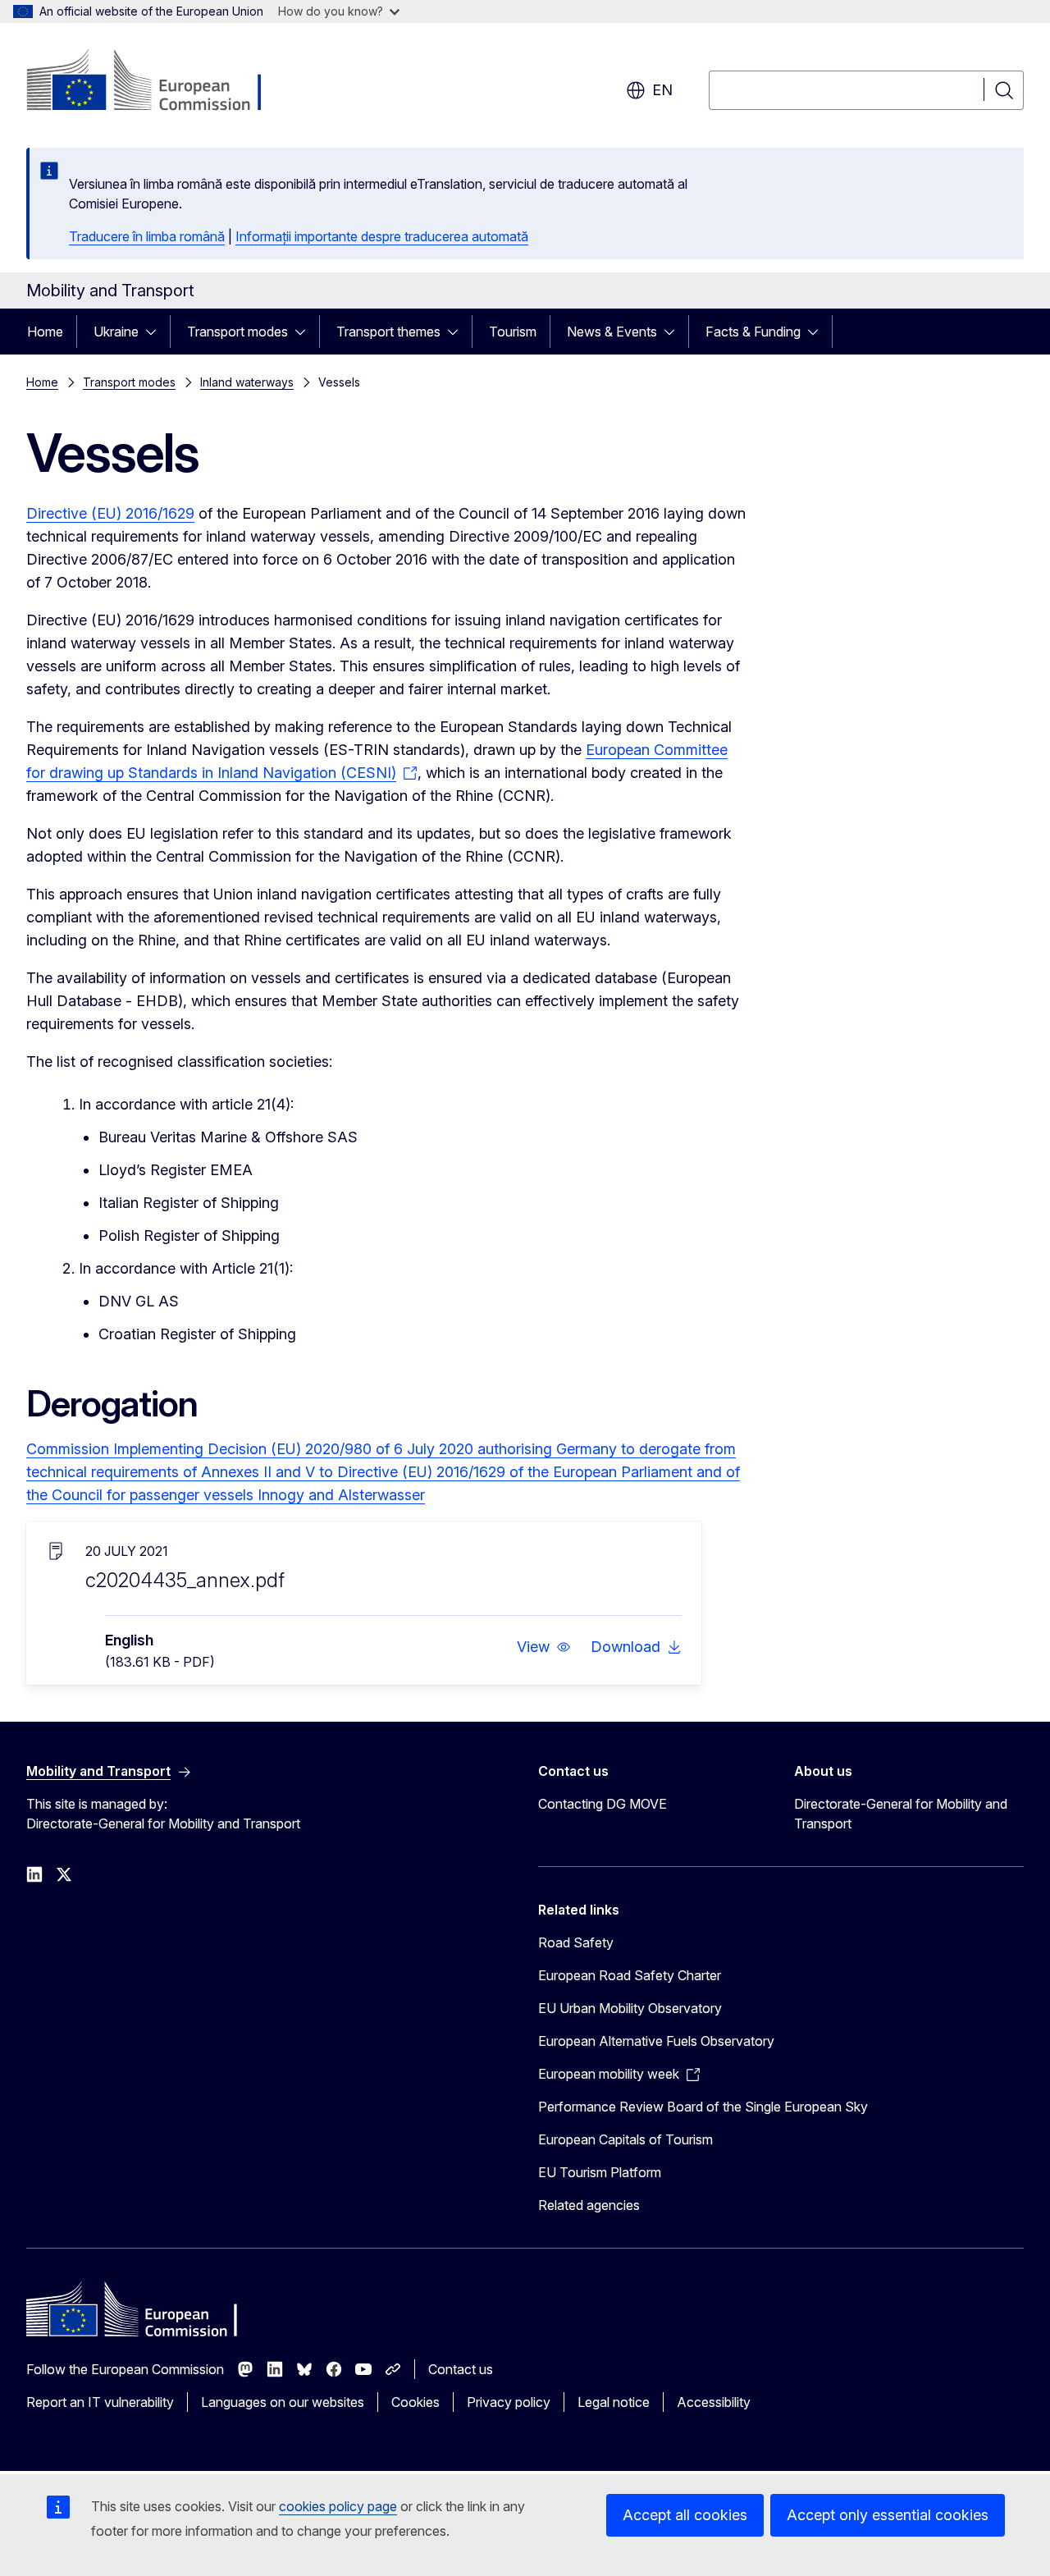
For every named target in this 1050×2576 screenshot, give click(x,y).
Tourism (513, 332)
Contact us (461, 2369)
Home (45, 332)
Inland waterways (247, 382)
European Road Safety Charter (630, 1975)
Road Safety (576, 1942)
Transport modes (237, 332)
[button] (544, 1647)
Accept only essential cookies (888, 2515)
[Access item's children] (156, 332)
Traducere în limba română (147, 236)
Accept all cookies (685, 2515)
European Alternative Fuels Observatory (656, 2041)
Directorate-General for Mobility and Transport (901, 1814)
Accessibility (714, 2402)
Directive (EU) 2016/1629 (110, 513)
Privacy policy (509, 2402)
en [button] (662, 90)
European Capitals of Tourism (625, 2139)
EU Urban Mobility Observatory (630, 2008)
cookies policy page (338, 2506)
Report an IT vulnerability (100, 2402)
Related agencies (589, 2205)
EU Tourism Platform (600, 2172)
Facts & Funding (753, 332)
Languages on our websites (283, 2402)
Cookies (415, 2402)
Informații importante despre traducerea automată (382, 236)
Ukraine (116, 332)
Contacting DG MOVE (603, 1804)
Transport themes (388, 332)
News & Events (612, 332)
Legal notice (614, 2402)
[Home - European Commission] (159, 82)
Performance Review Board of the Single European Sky (703, 2107)
